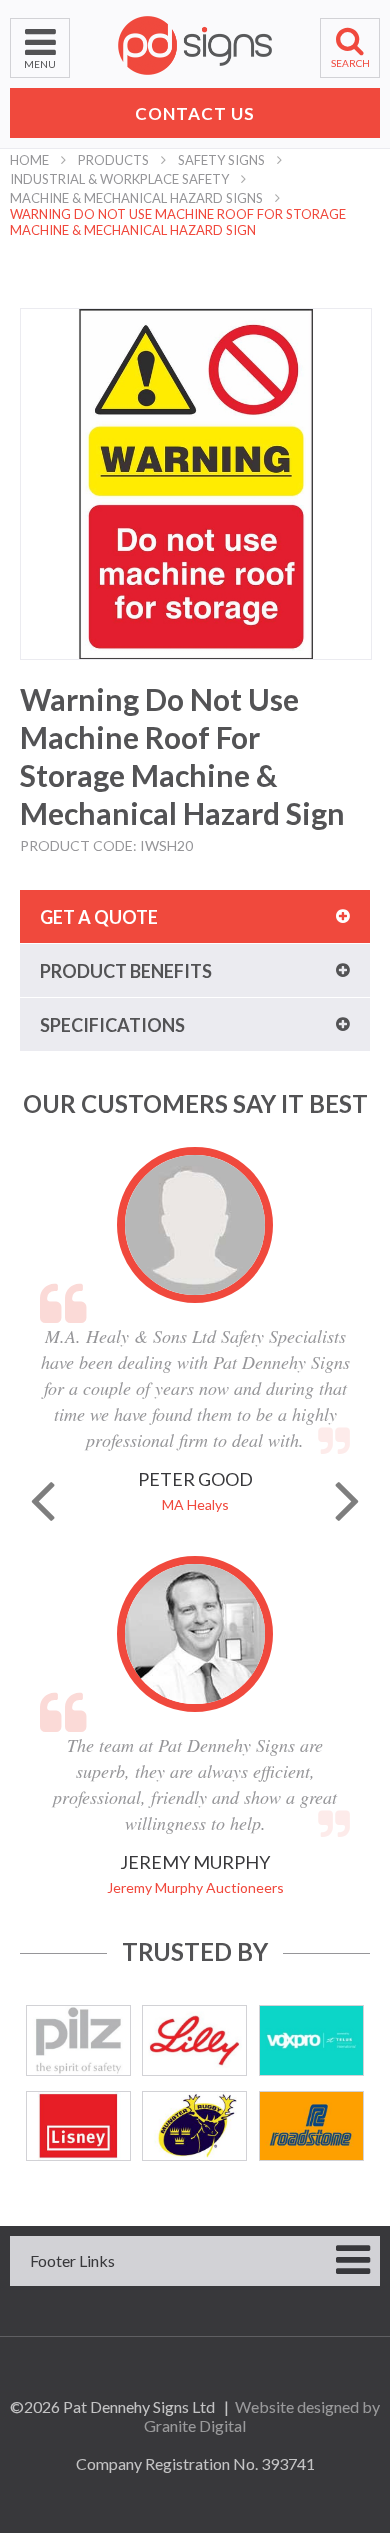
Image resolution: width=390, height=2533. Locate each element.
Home (29, 160)
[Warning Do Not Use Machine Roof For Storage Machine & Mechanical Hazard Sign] (196, 484)
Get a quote (99, 917)
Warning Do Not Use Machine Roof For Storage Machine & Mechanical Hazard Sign (178, 222)
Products (113, 160)
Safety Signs (221, 160)
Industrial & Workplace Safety (119, 179)
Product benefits (126, 971)
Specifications (112, 1025)
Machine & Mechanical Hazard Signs (136, 198)
